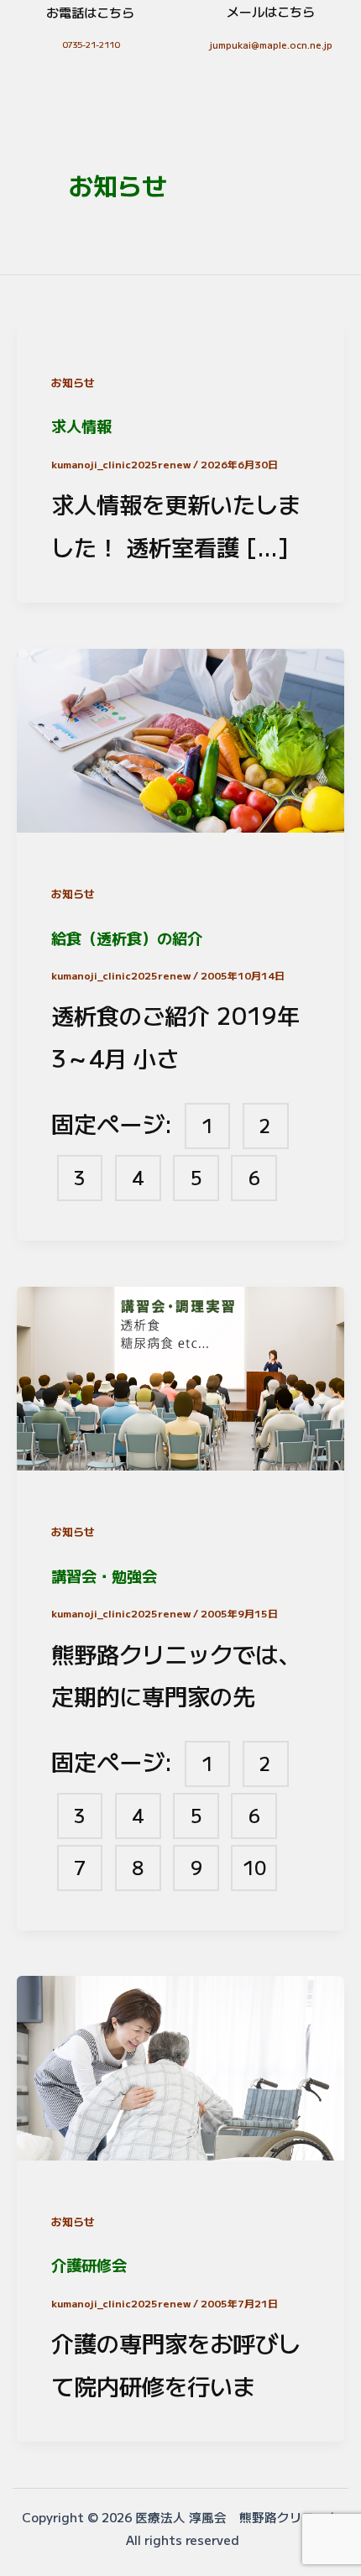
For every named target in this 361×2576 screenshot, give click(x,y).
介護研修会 (89, 2265)
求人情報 (81, 426)
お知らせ (73, 382)
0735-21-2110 (91, 44)
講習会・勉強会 (104, 1575)
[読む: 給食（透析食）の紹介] (180, 736)
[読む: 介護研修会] (180, 2064)
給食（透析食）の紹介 (127, 938)
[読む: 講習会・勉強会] (180, 1374)
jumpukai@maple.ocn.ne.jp (271, 44)
